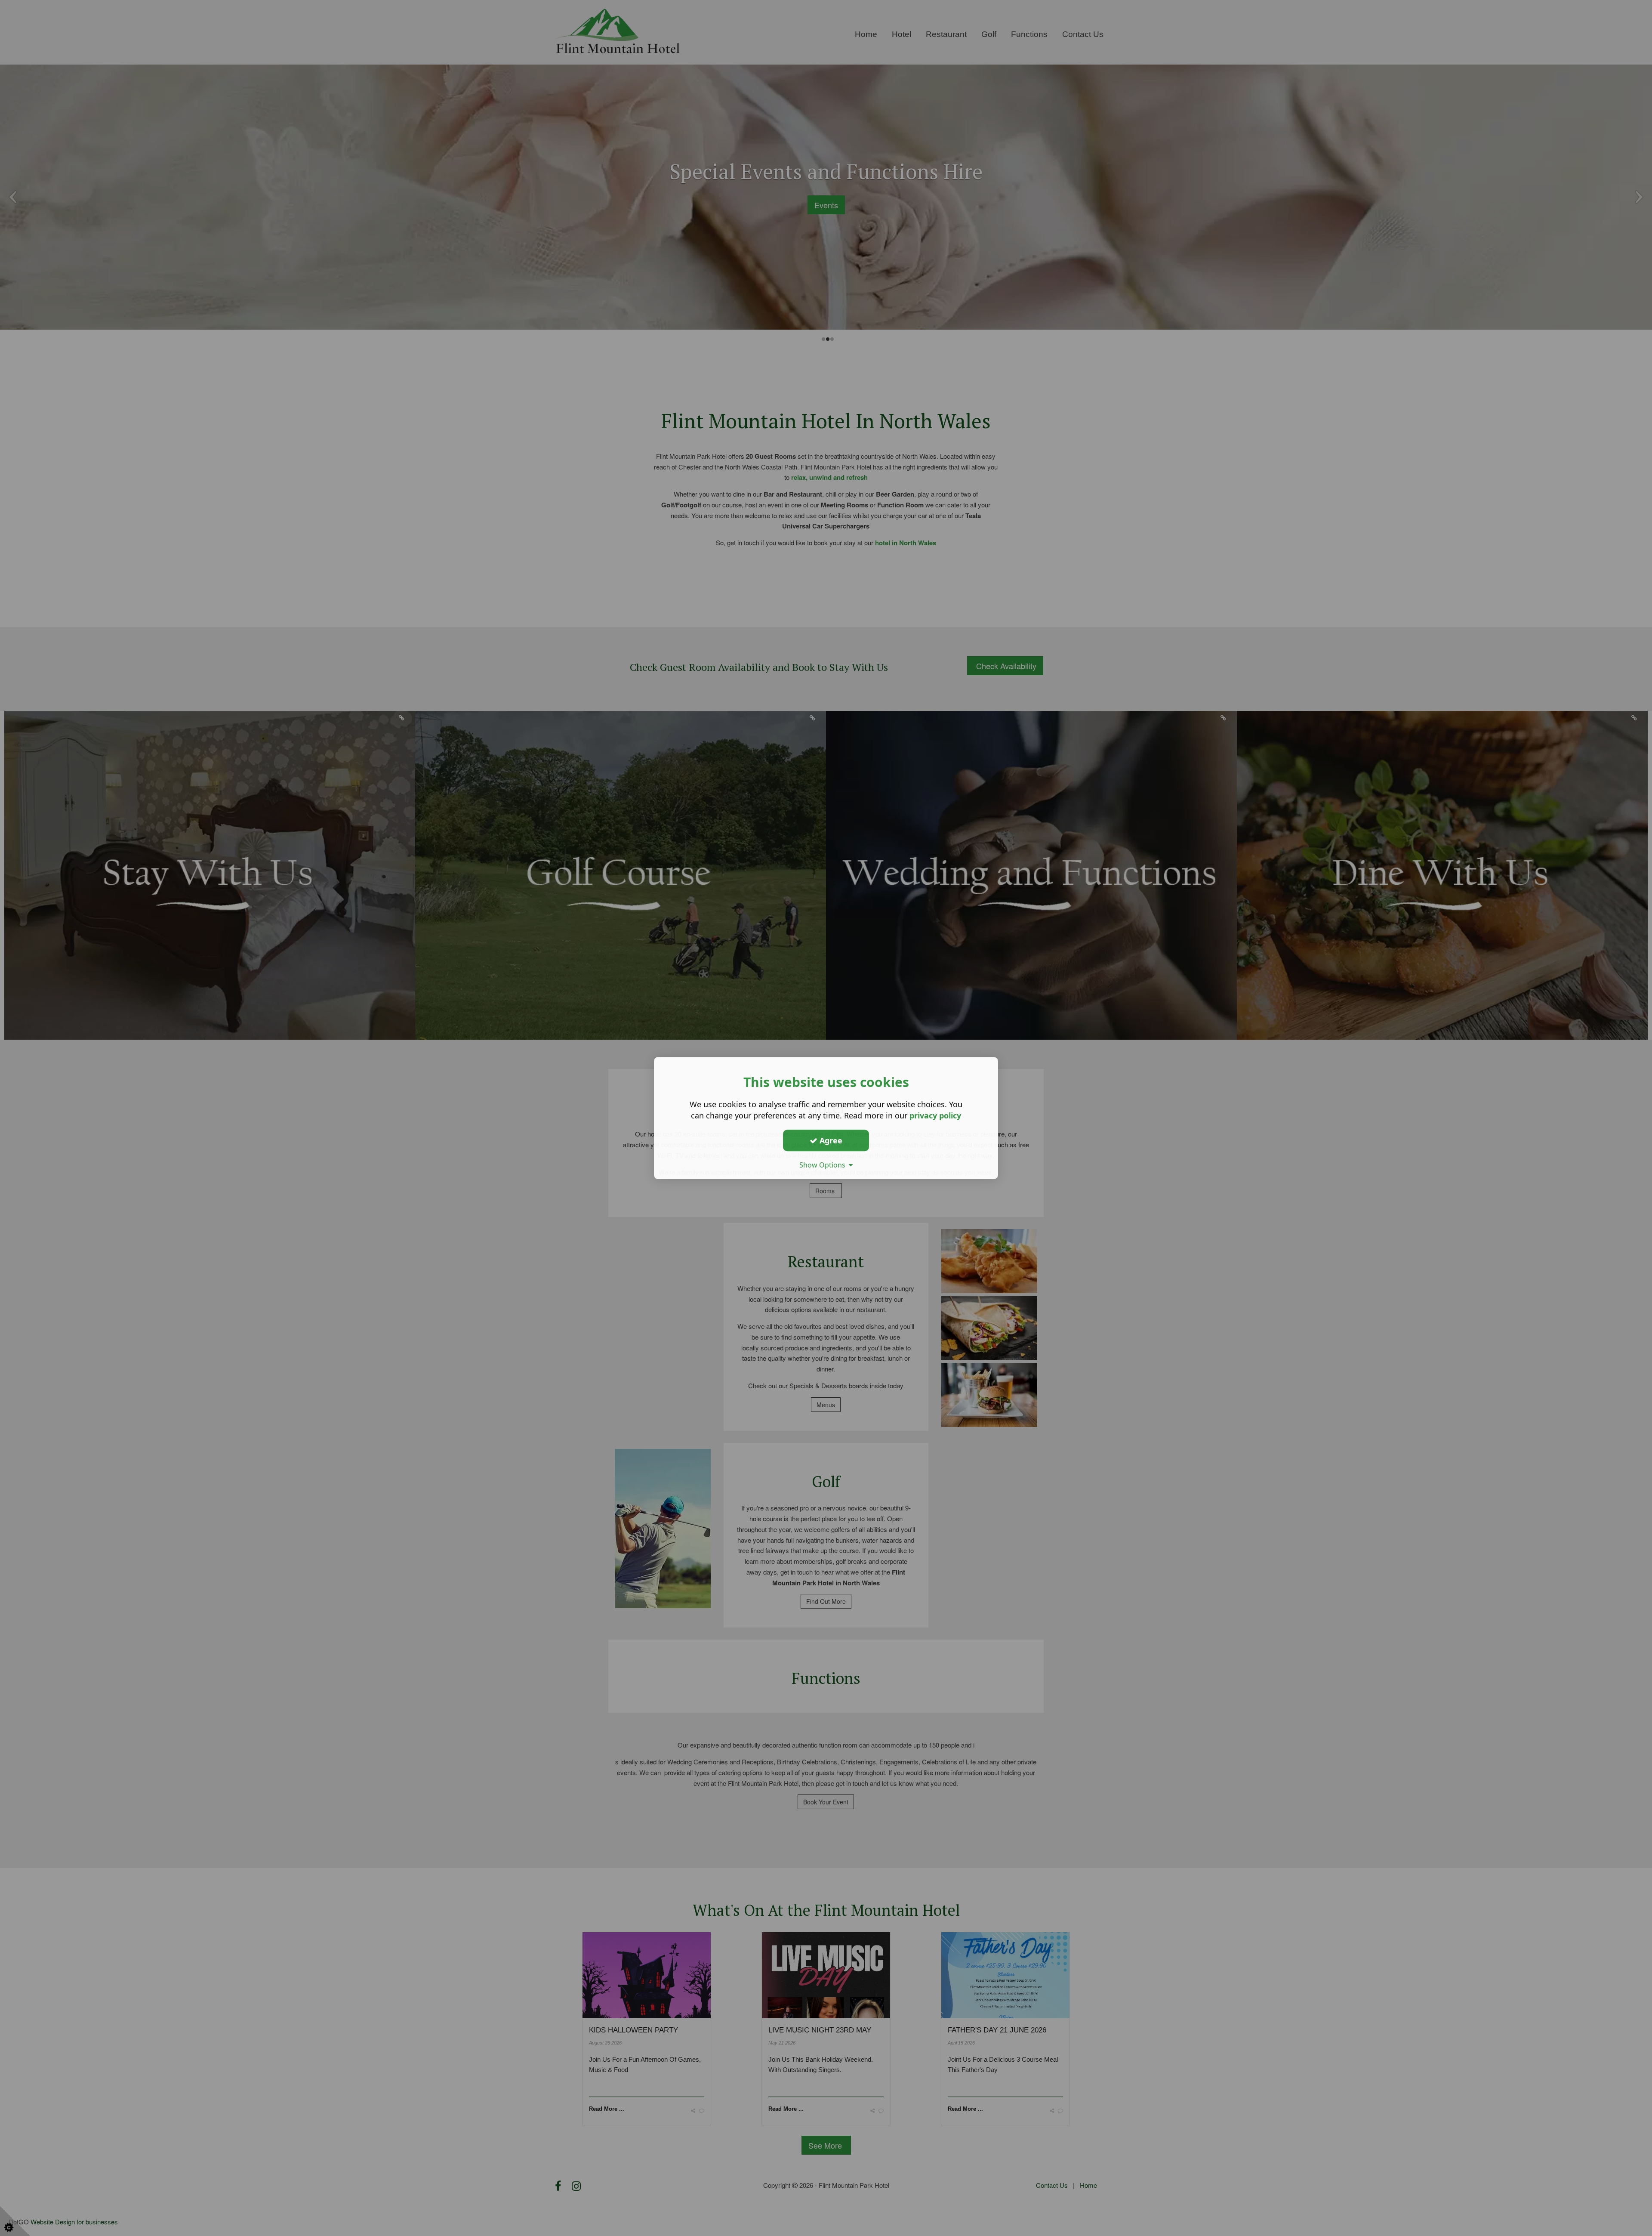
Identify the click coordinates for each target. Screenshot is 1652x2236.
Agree (830, 1140)
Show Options (824, 1165)
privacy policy (935, 1115)
